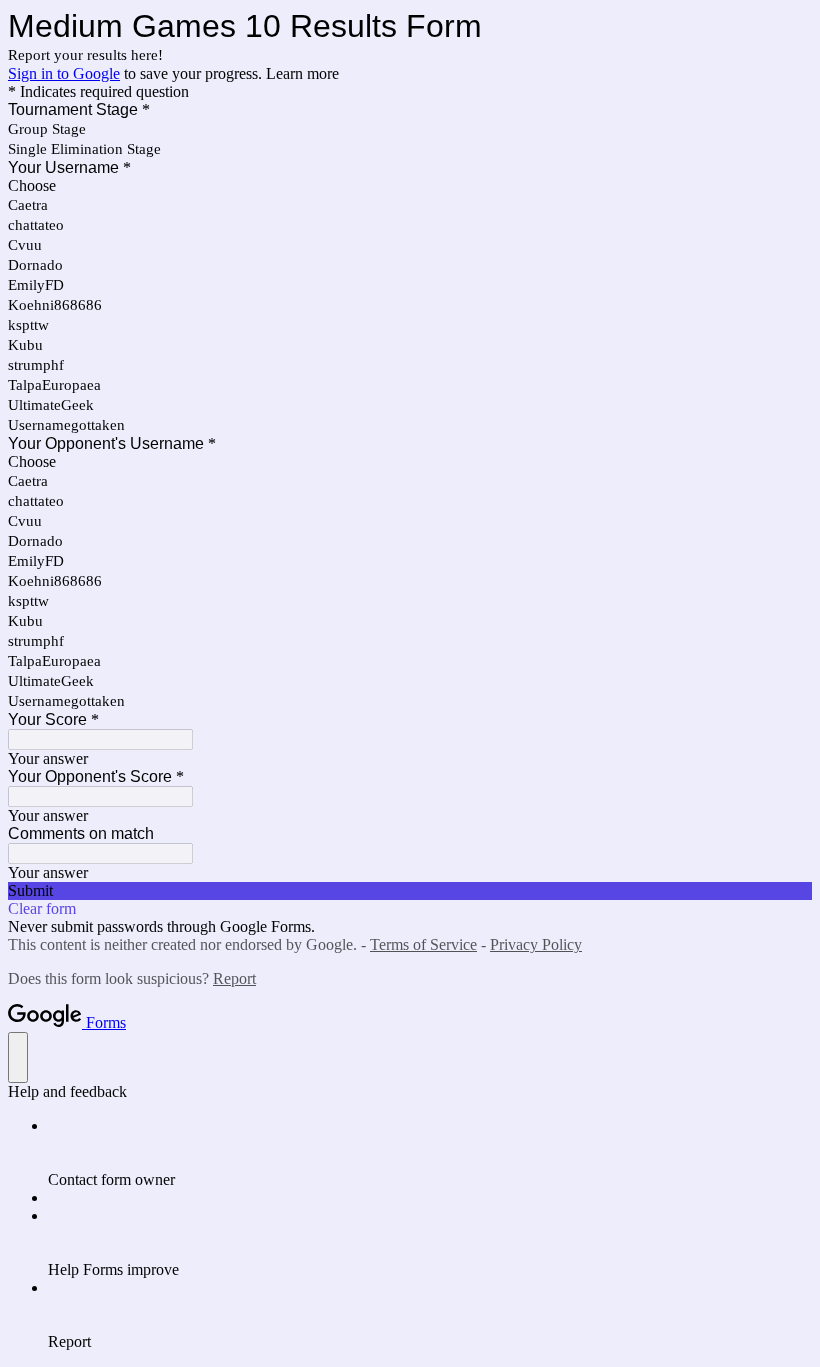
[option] (410, 186)
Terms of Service (423, 944)
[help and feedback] (18, 1057)
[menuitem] (430, 1153)
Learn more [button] (302, 73)
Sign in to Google (64, 73)
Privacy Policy (536, 944)
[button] (410, 891)
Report (234, 978)
